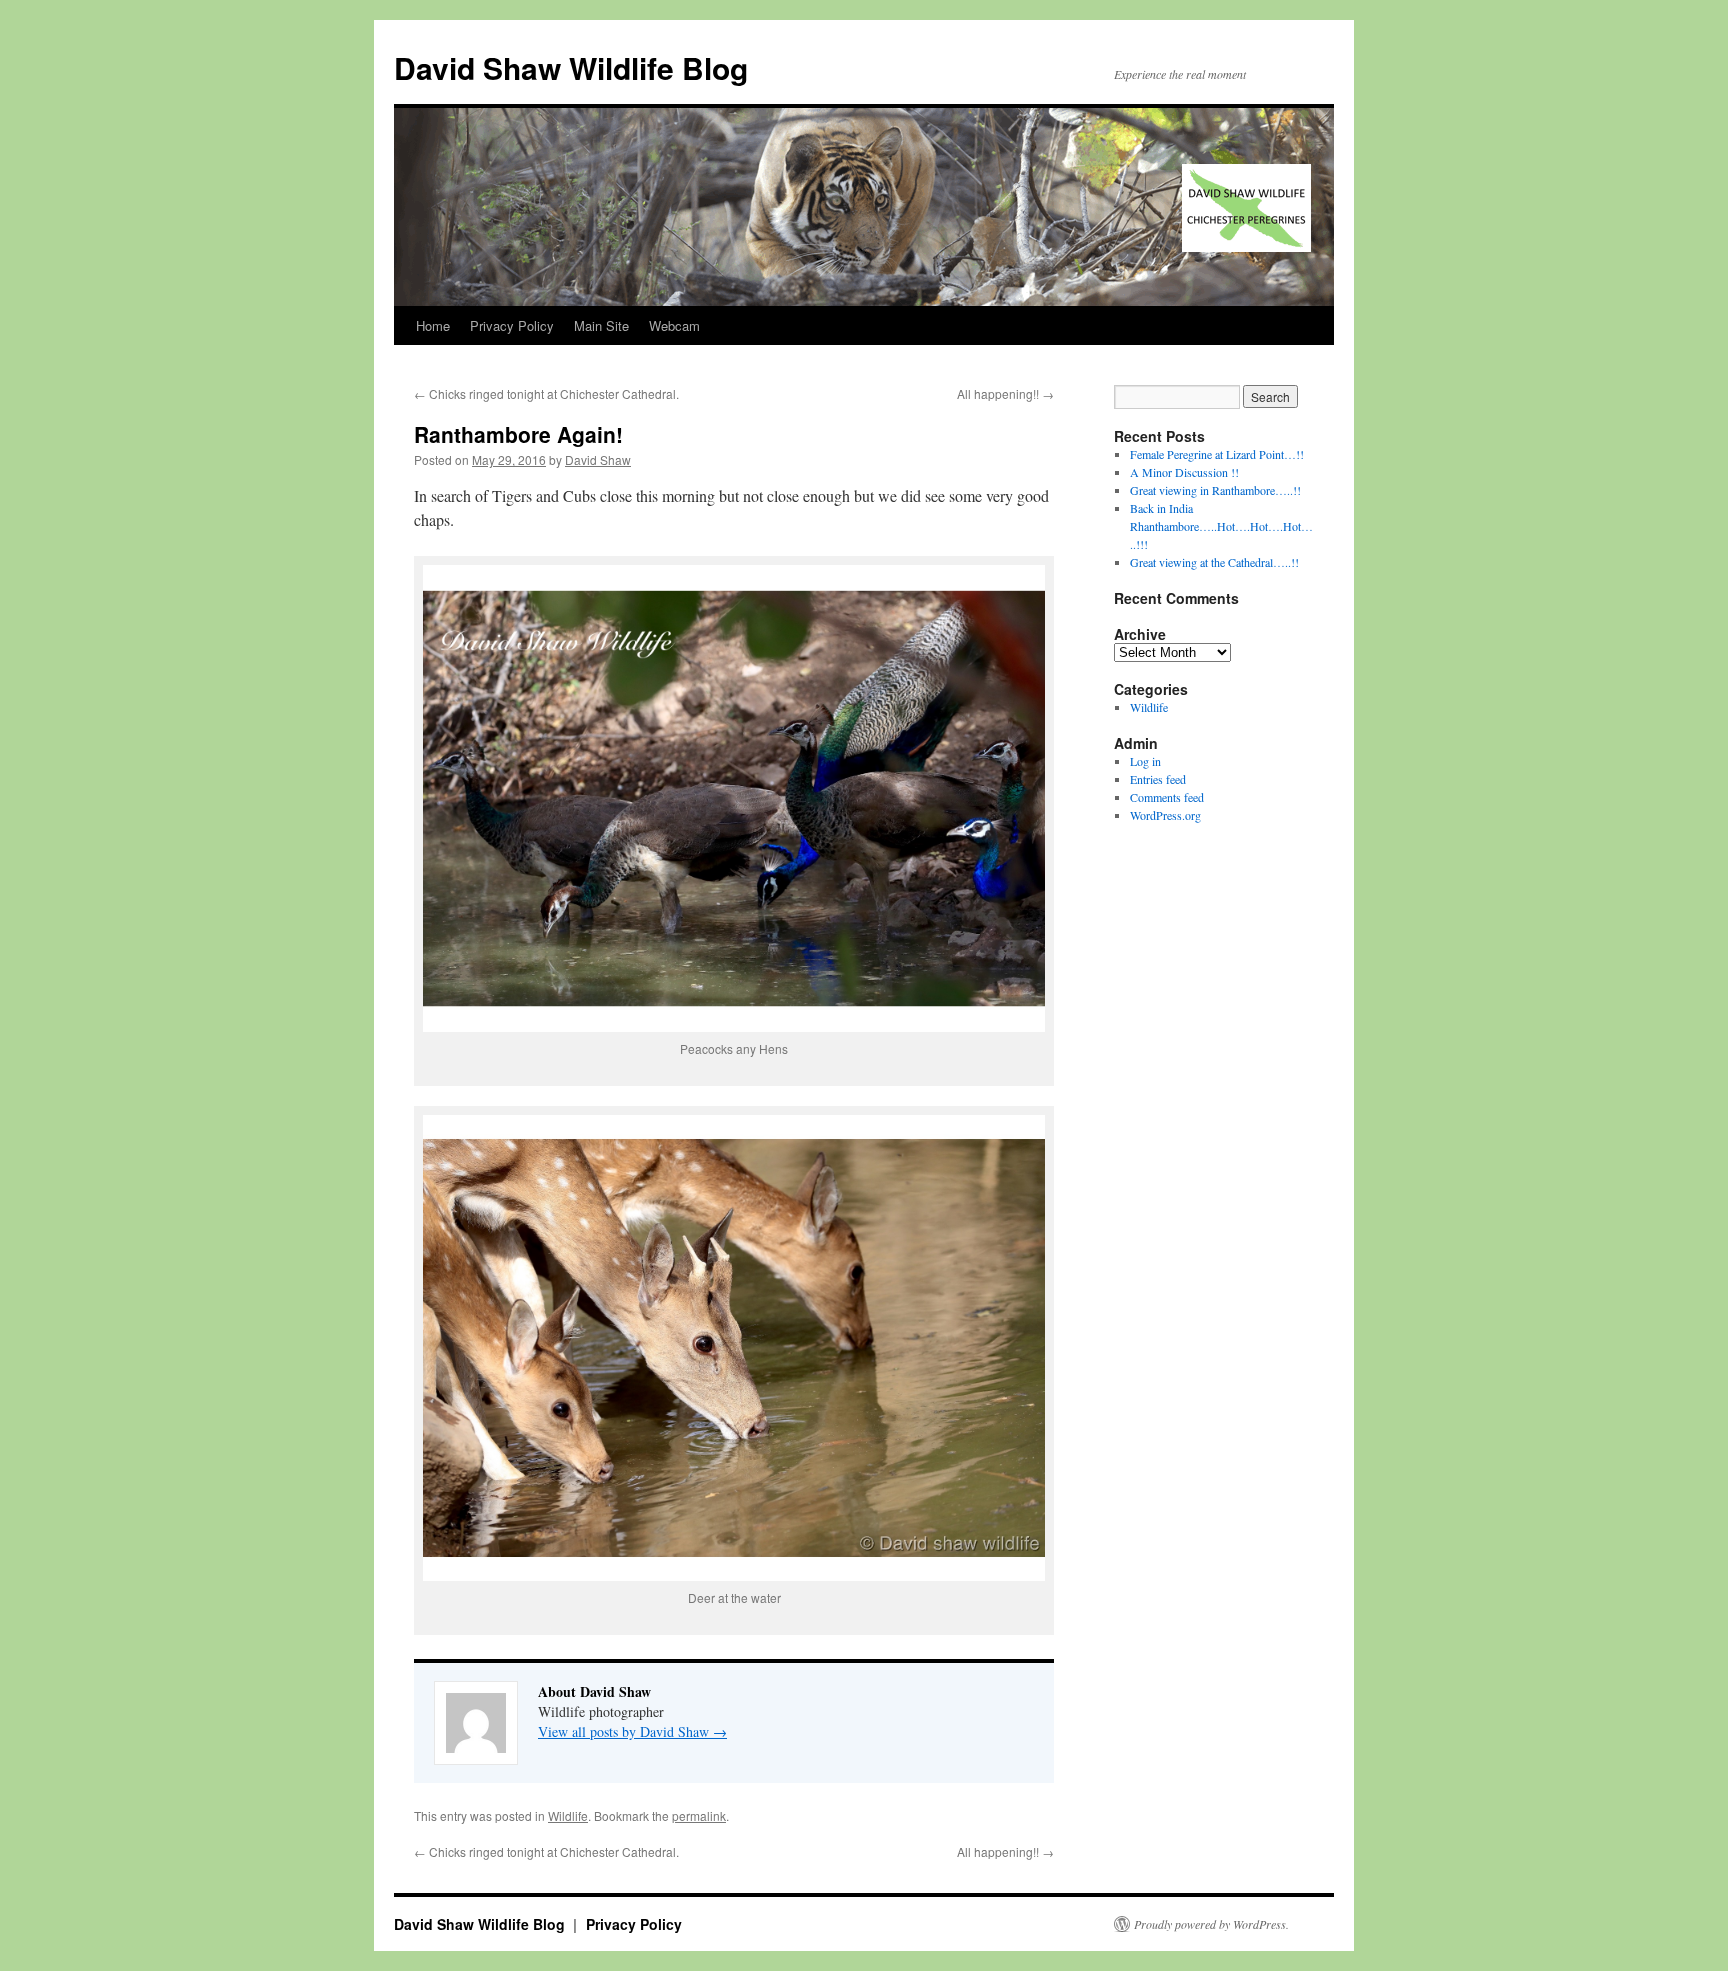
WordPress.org (1165, 815)
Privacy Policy (512, 325)
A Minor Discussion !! (1184, 472)
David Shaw (598, 459)
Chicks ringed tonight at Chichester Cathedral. (546, 393)
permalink (699, 1815)
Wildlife (568, 1815)
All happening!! (1005, 393)
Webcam (674, 325)
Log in (1145, 761)
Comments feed (1167, 797)
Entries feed (1158, 779)
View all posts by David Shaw (632, 1731)
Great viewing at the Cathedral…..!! (1214, 562)
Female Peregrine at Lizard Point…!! (1217, 454)
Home (433, 325)
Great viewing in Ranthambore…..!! (1215, 490)
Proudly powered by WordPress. (1211, 1924)
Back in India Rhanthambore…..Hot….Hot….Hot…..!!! (1221, 526)
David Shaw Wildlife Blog (571, 67)
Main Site (601, 325)
